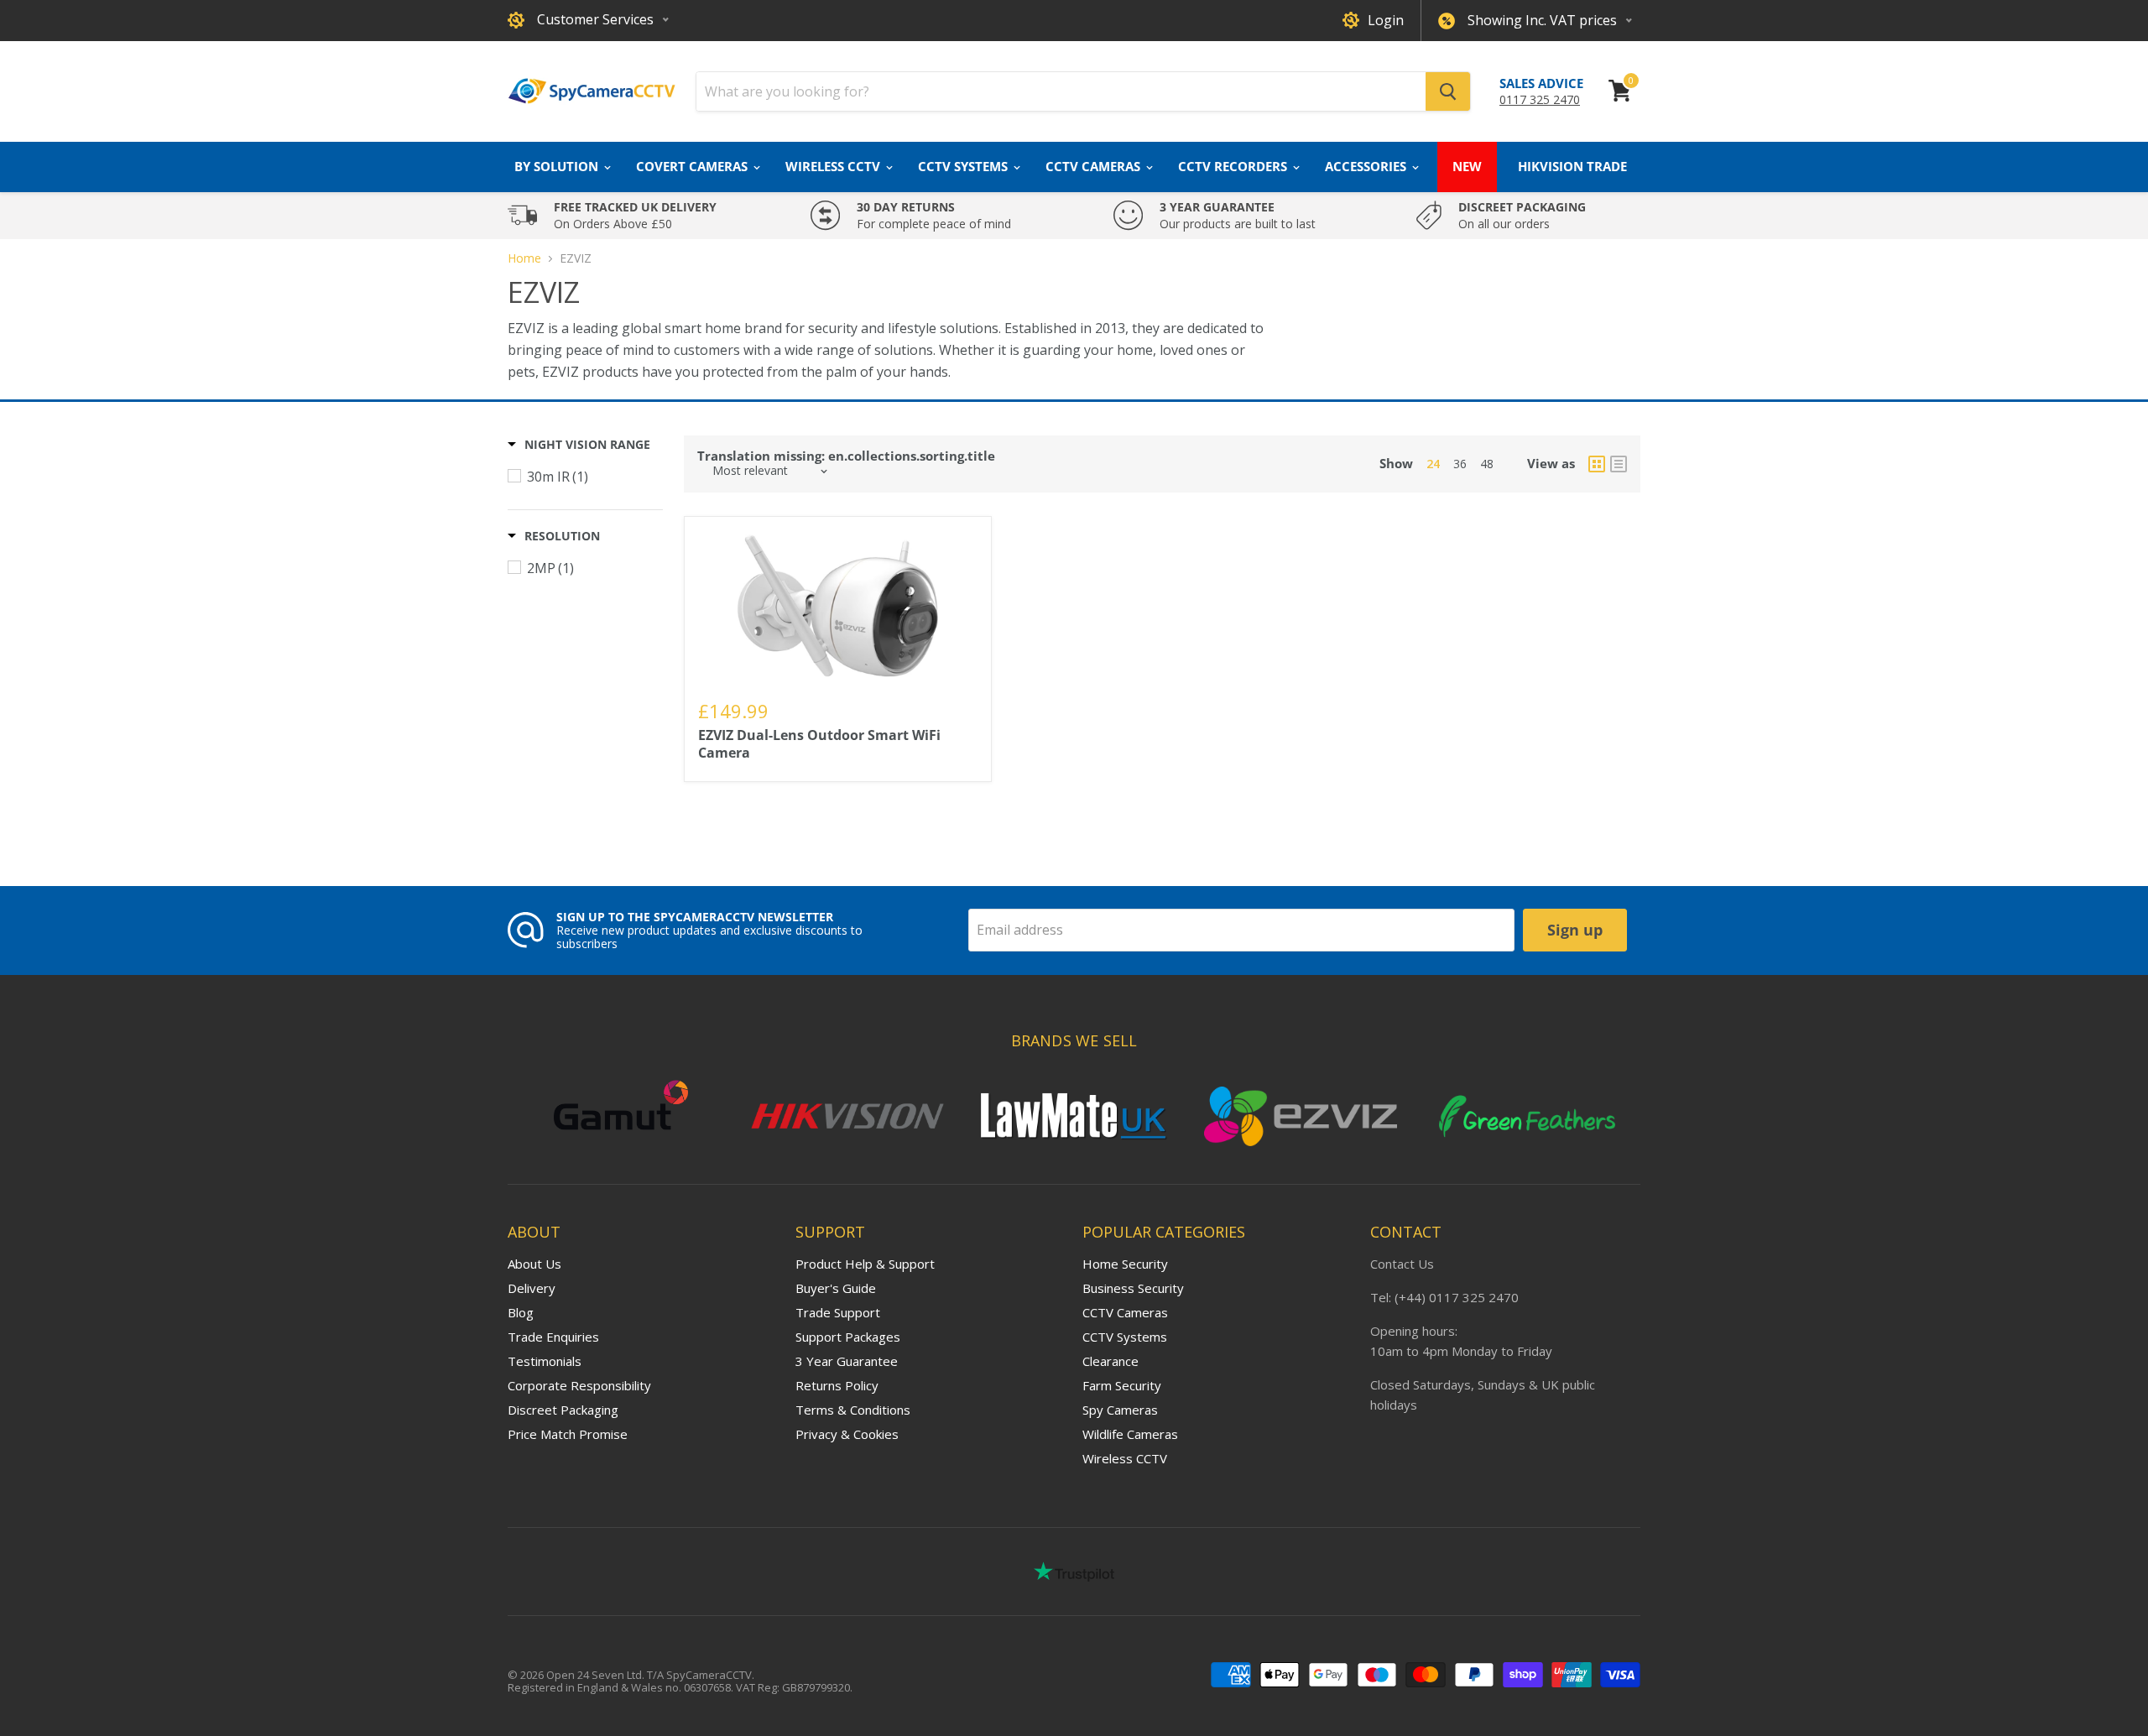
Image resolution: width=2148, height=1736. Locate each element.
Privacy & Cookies (847, 1434)
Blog (521, 1312)
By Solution (558, 166)
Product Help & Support (865, 1264)
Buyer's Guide (836, 1288)
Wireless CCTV (834, 166)
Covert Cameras (693, 166)
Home (524, 258)
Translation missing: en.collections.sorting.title (846, 456)
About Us (534, 1264)
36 (1460, 464)
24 (1433, 464)
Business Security (1133, 1288)
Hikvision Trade (1572, 166)
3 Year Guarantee (847, 1361)
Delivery (532, 1288)
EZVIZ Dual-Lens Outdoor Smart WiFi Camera (819, 744)
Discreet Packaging (563, 1410)
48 (1487, 464)
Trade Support (838, 1312)
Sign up (1575, 930)
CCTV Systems (965, 166)
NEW (1467, 166)
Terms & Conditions (853, 1410)
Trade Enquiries (553, 1337)
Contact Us (1402, 1264)
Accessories (1367, 166)
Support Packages (848, 1337)
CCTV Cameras (1095, 166)
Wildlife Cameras (1130, 1434)
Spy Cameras (1120, 1410)
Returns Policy (837, 1385)
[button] (579, 445)
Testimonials (545, 1361)
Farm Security (1122, 1385)
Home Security (1125, 1264)
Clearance (1110, 1361)
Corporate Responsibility (579, 1385)
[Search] (1448, 91)
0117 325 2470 (1540, 99)
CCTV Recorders (1234, 166)
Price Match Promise (568, 1434)
